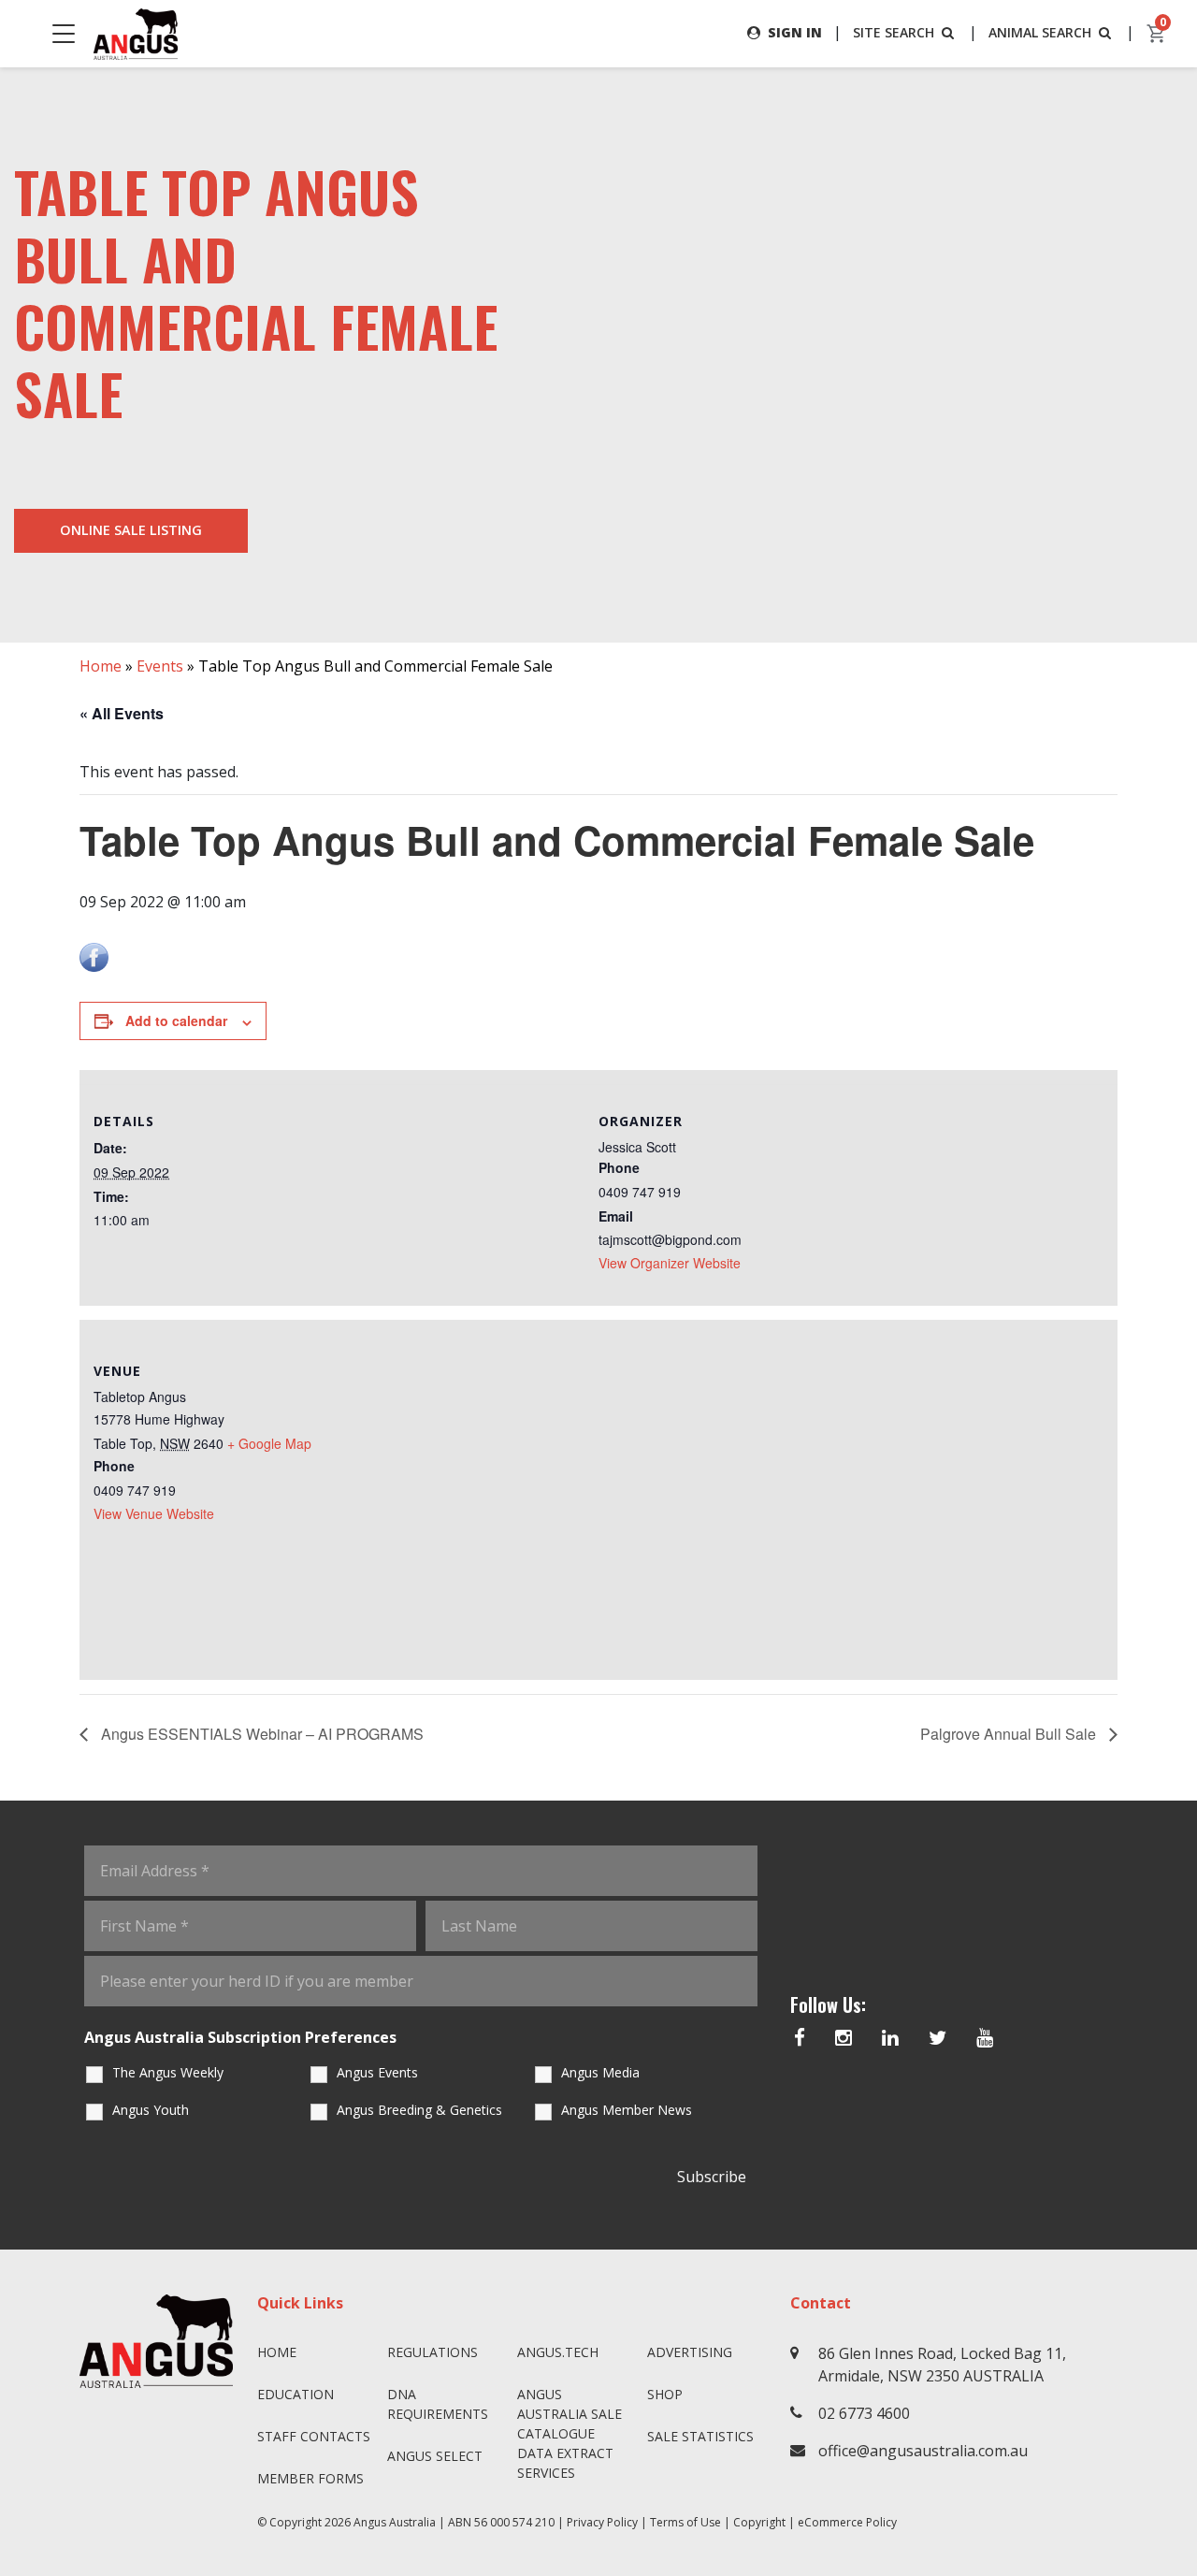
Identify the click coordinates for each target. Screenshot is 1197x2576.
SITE (894, 32)
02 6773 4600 (864, 2413)
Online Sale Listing (131, 530)
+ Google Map (269, 1443)
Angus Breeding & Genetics (419, 2110)
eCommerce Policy (847, 2522)
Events (160, 666)
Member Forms (310, 2478)
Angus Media (600, 2072)
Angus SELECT (435, 2456)
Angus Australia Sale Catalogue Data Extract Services (570, 2433)
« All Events (122, 713)
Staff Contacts (314, 2436)
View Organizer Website (670, 1263)
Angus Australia (395, 2522)
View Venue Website (154, 1513)
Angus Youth (151, 2110)
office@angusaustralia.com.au (923, 2451)
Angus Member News (627, 2110)
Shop (665, 2394)
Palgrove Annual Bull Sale (1010, 1734)
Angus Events (377, 2072)
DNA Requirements (438, 2404)
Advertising (690, 2352)
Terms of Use (685, 2522)
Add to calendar (176, 1020)
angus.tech (558, 2352)
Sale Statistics (700, 2436)
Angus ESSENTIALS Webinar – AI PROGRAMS (260, 1734)
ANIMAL (1040, 32)
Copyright (759, 2522)
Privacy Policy (602, 2522)
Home (101, 666)
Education (296, 2394)
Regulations (433, 2352)
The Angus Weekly (168, 2072)
